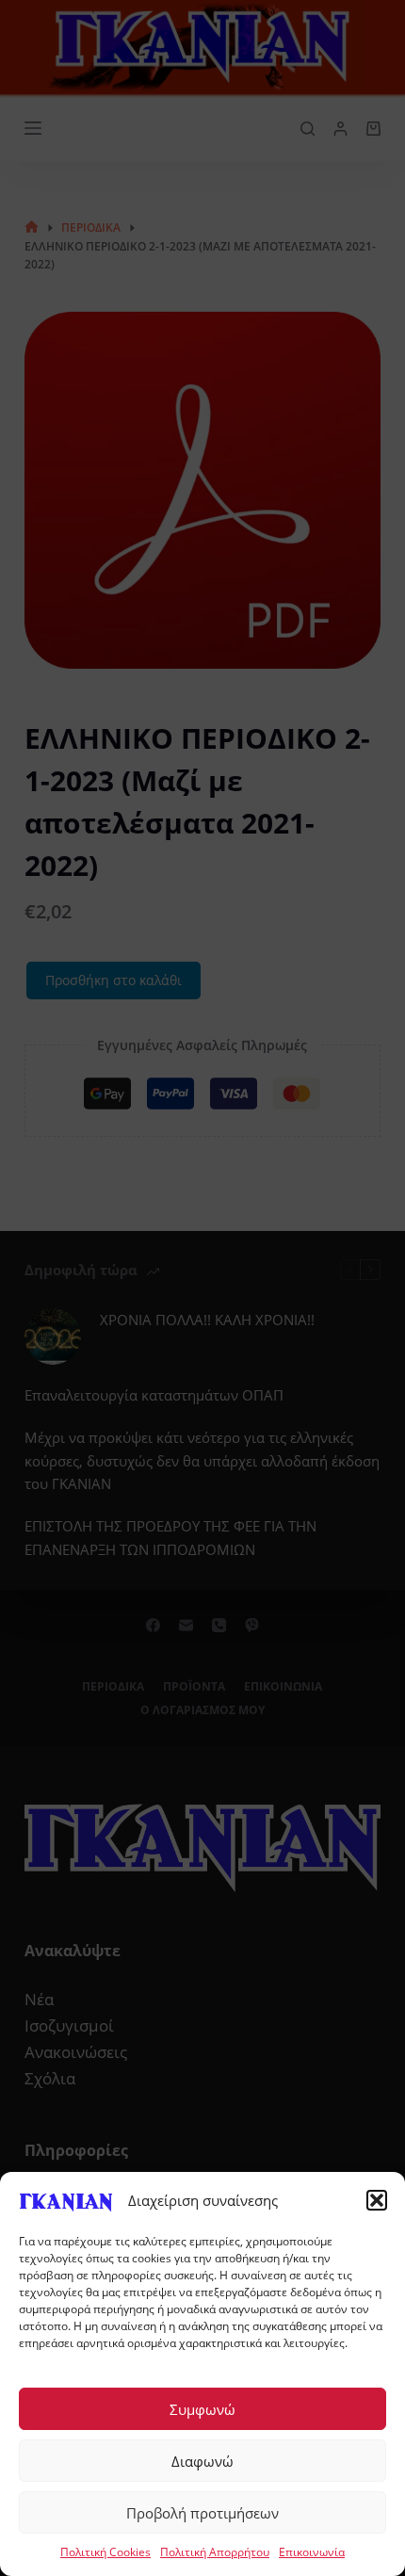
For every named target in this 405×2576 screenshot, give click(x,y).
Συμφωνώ (202, 2409)
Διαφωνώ (202, 2461)
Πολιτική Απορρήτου (215, 2552)
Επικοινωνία (312, 2552)
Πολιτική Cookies (105, 2552)
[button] (377, 2200)
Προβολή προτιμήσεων (202, 2513)
